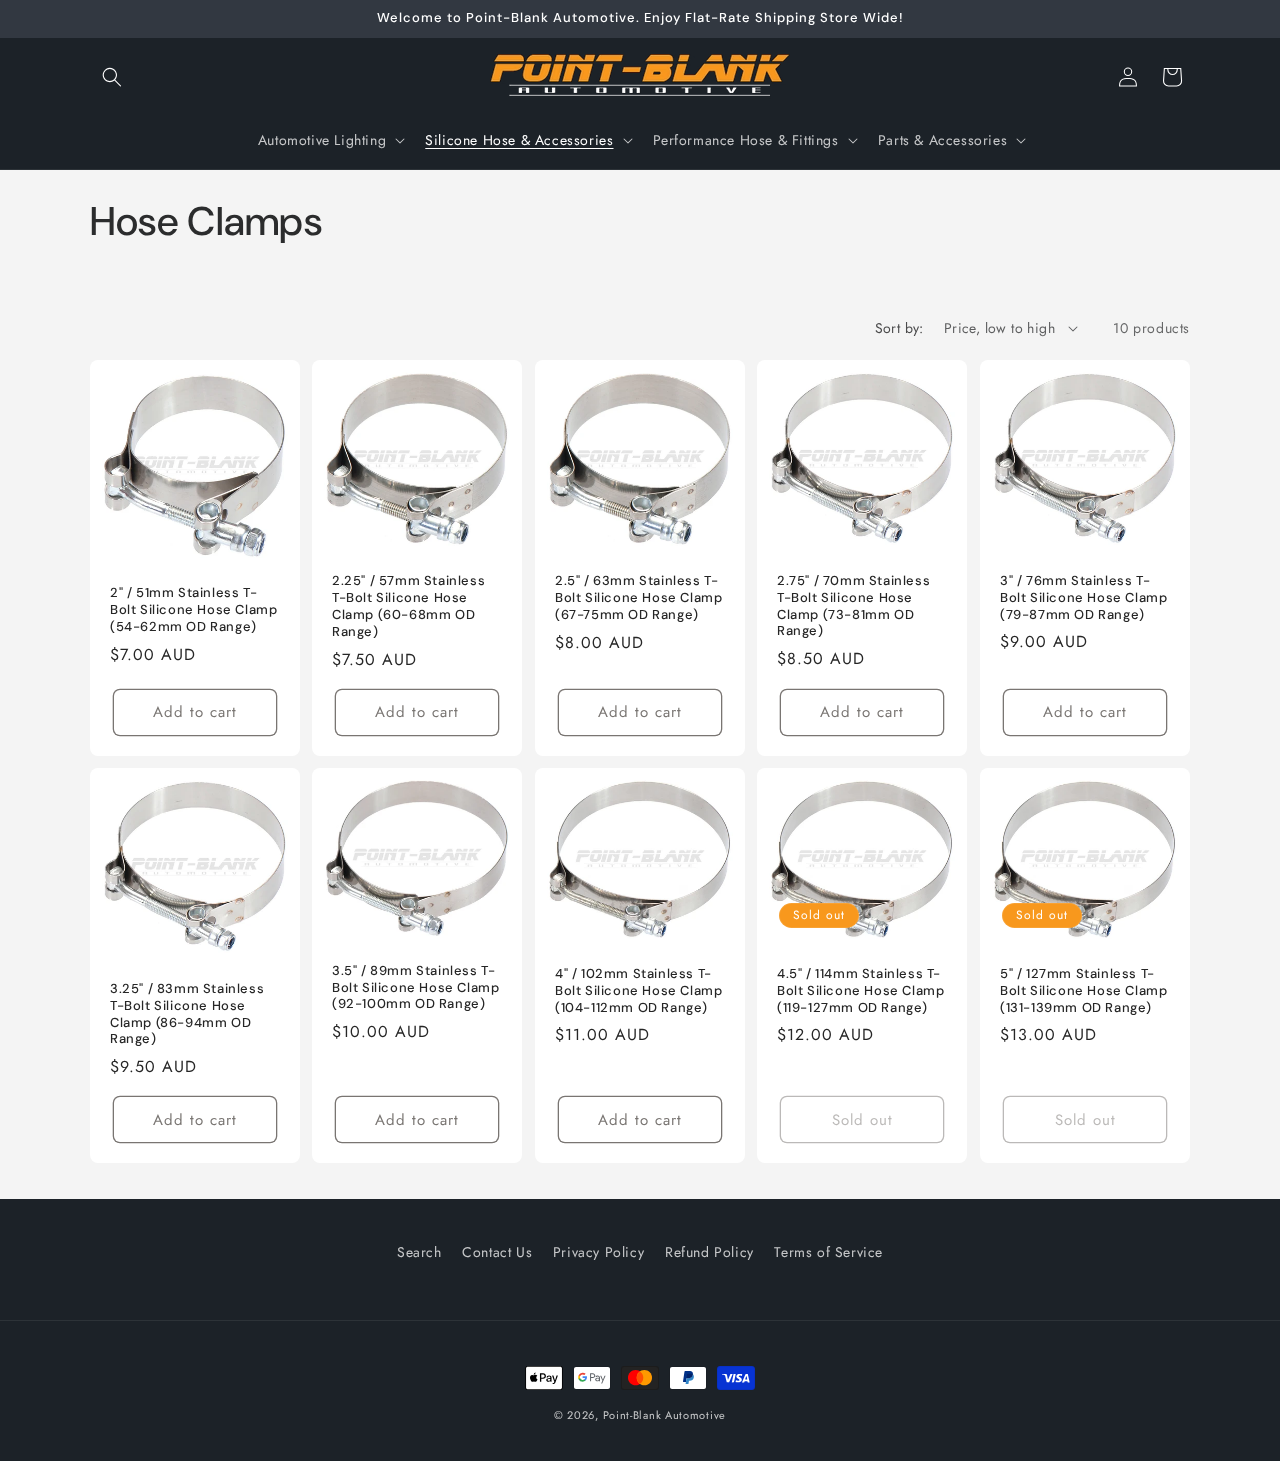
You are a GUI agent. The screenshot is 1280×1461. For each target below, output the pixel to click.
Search (419, 1252)
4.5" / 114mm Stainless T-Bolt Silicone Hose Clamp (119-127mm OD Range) (860, 990)
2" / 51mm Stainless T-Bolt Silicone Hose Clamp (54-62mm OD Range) (193, 610)
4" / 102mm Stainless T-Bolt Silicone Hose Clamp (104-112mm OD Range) (638, 990)
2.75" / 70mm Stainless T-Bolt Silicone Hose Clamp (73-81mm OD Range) (853, 605)
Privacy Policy (598, 1252)
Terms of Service (828, 1252)
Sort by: (899, 328)
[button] (112, 77)
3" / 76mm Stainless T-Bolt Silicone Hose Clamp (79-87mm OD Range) (1083, 597)
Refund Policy (709, 1252)
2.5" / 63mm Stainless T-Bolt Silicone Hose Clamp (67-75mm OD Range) (638, 598)
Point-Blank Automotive (664, 1415)
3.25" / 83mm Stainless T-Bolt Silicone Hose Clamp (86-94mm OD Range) (187, 1013)
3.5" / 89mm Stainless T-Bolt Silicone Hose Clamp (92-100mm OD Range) (415, 987)
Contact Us (497, 1252)
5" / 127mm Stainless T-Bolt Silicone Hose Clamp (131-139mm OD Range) (1083, 990)
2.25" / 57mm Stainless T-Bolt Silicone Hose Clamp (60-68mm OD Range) (408, 606)
